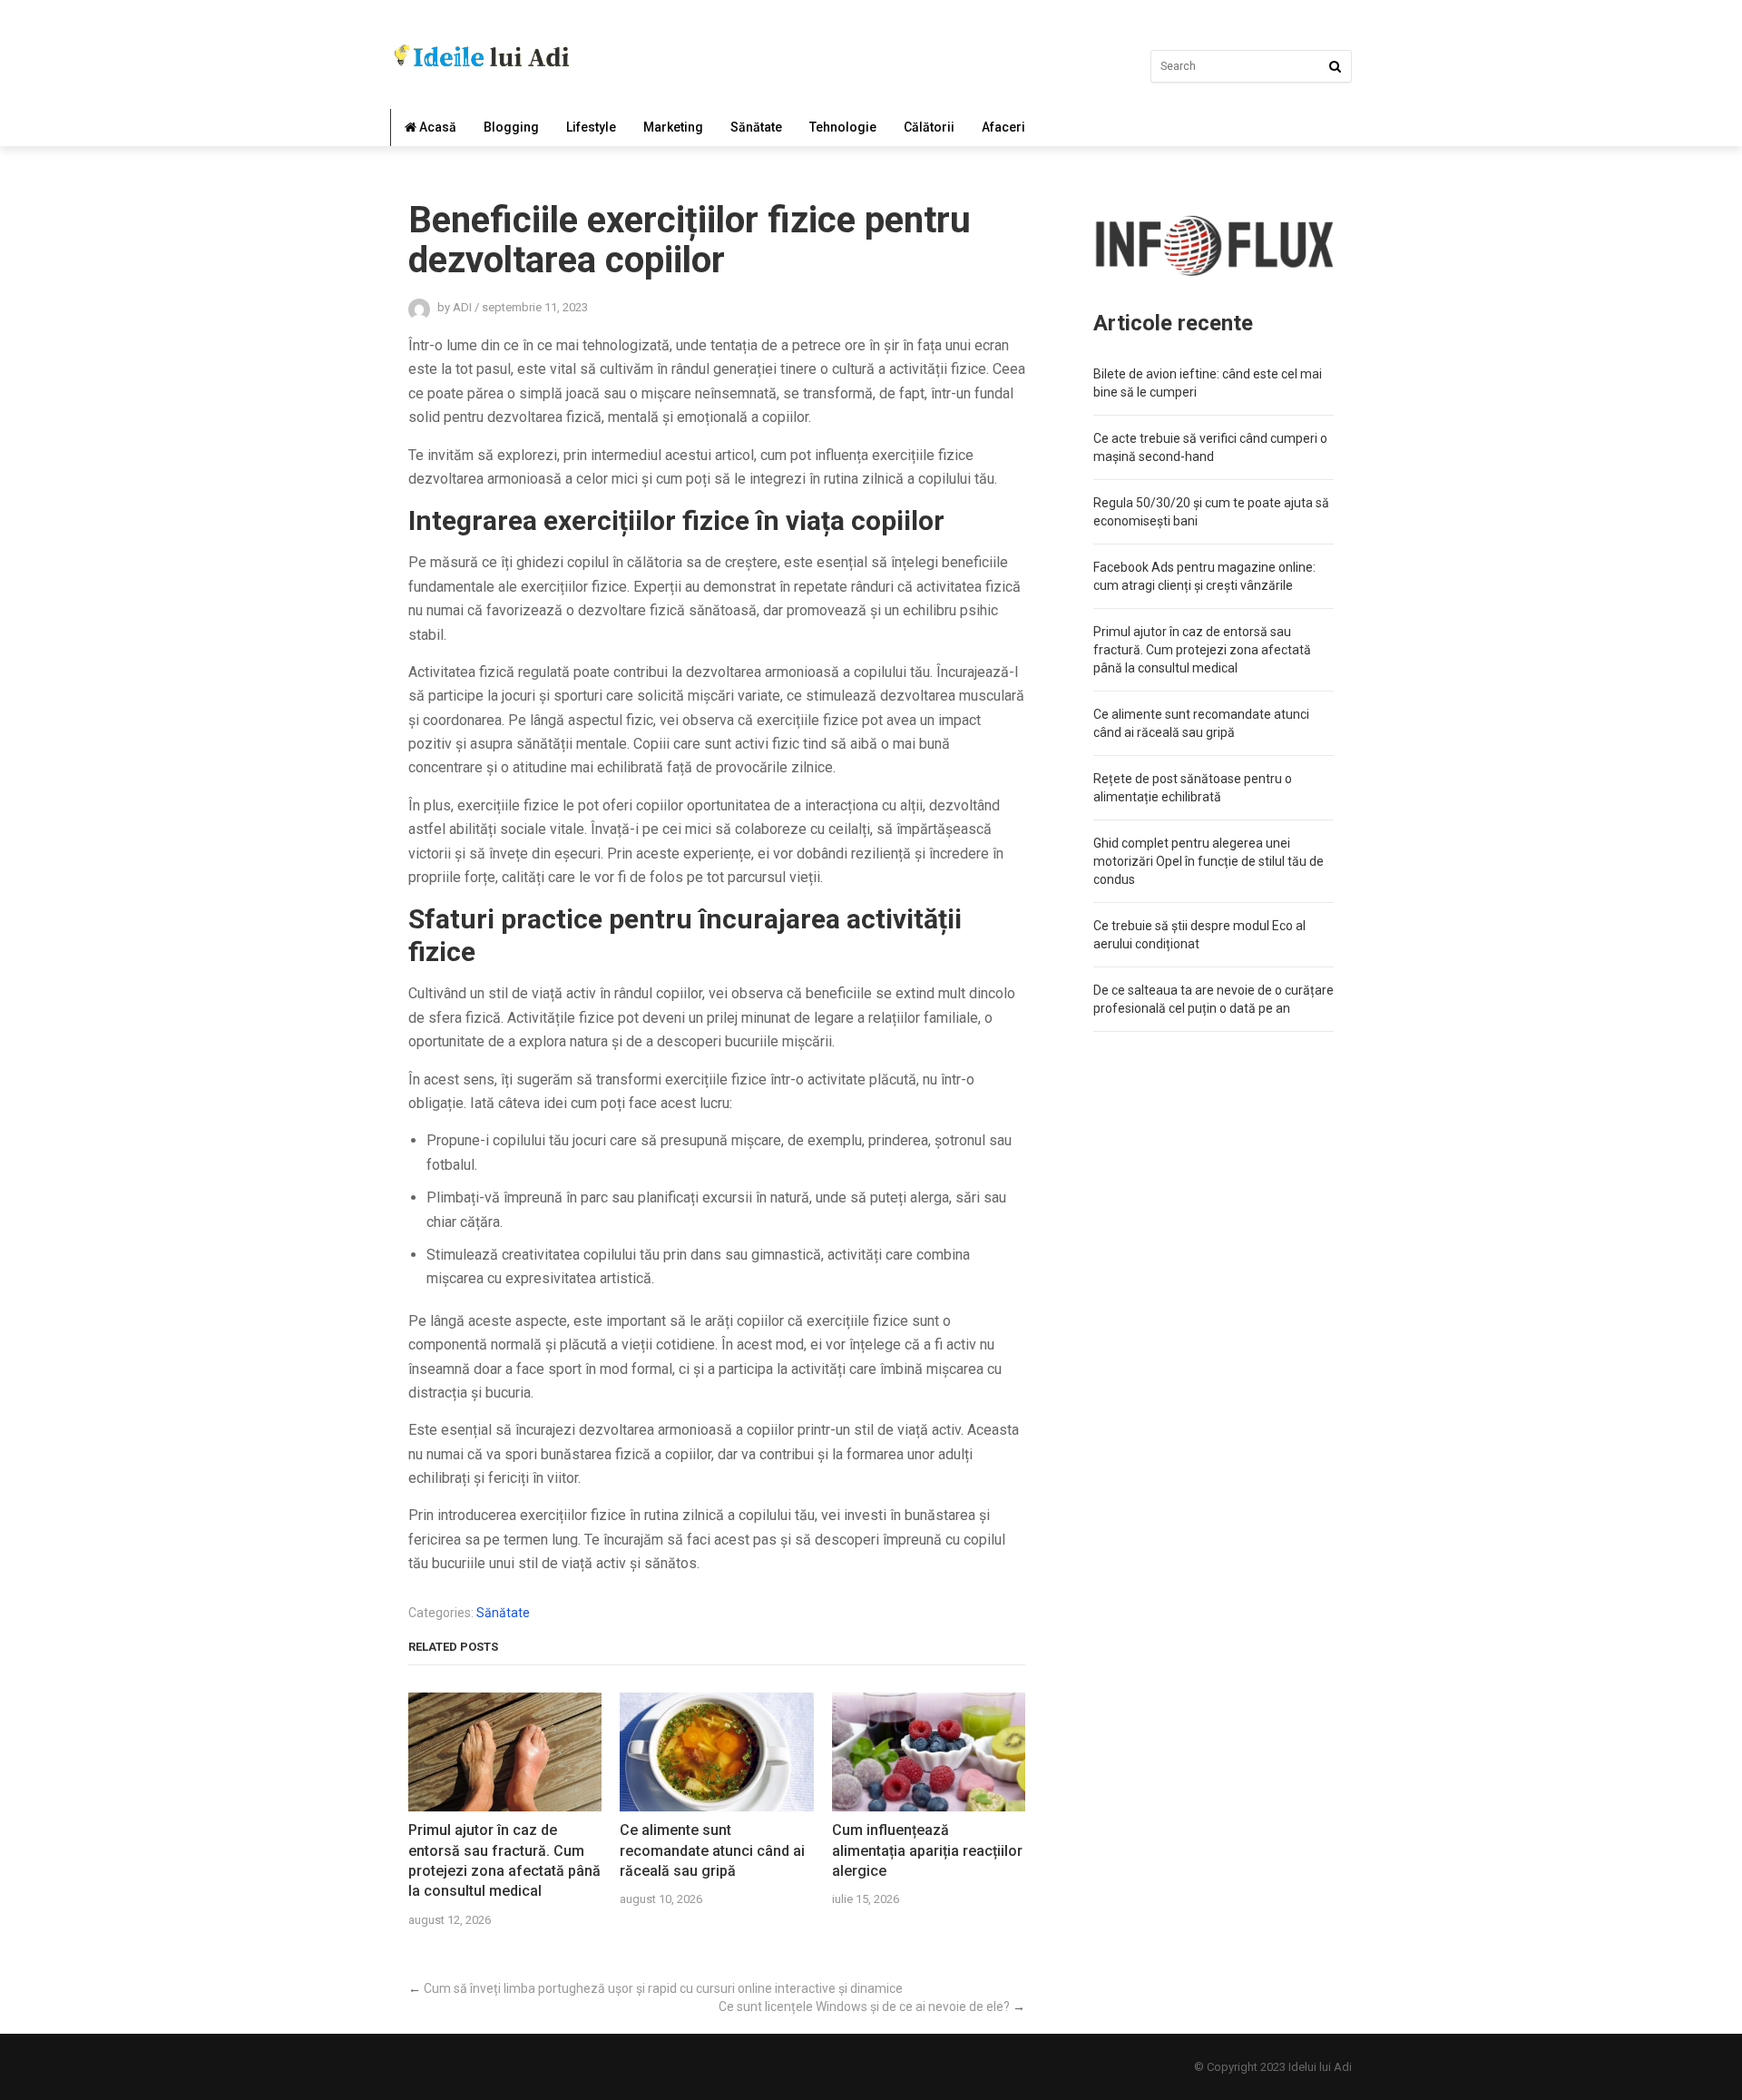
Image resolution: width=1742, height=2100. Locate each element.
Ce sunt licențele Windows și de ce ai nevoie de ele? (864, 2007)
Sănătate (756, 127)
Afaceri (1003, 127)
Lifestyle (591, 127)
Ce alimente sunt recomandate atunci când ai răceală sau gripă (712, 1850)
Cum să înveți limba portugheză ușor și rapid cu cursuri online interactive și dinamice (663, 1988)
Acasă (436, 127)
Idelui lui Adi (1320, 2067)
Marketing (673, 127)
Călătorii (929, 127)
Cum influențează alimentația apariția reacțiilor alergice (927, 1850)
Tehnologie (843, 127)
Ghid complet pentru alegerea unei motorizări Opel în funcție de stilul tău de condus (1209, 861)
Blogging (511, 127)
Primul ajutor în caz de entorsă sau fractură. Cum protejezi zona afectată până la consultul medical (504, 1860)
